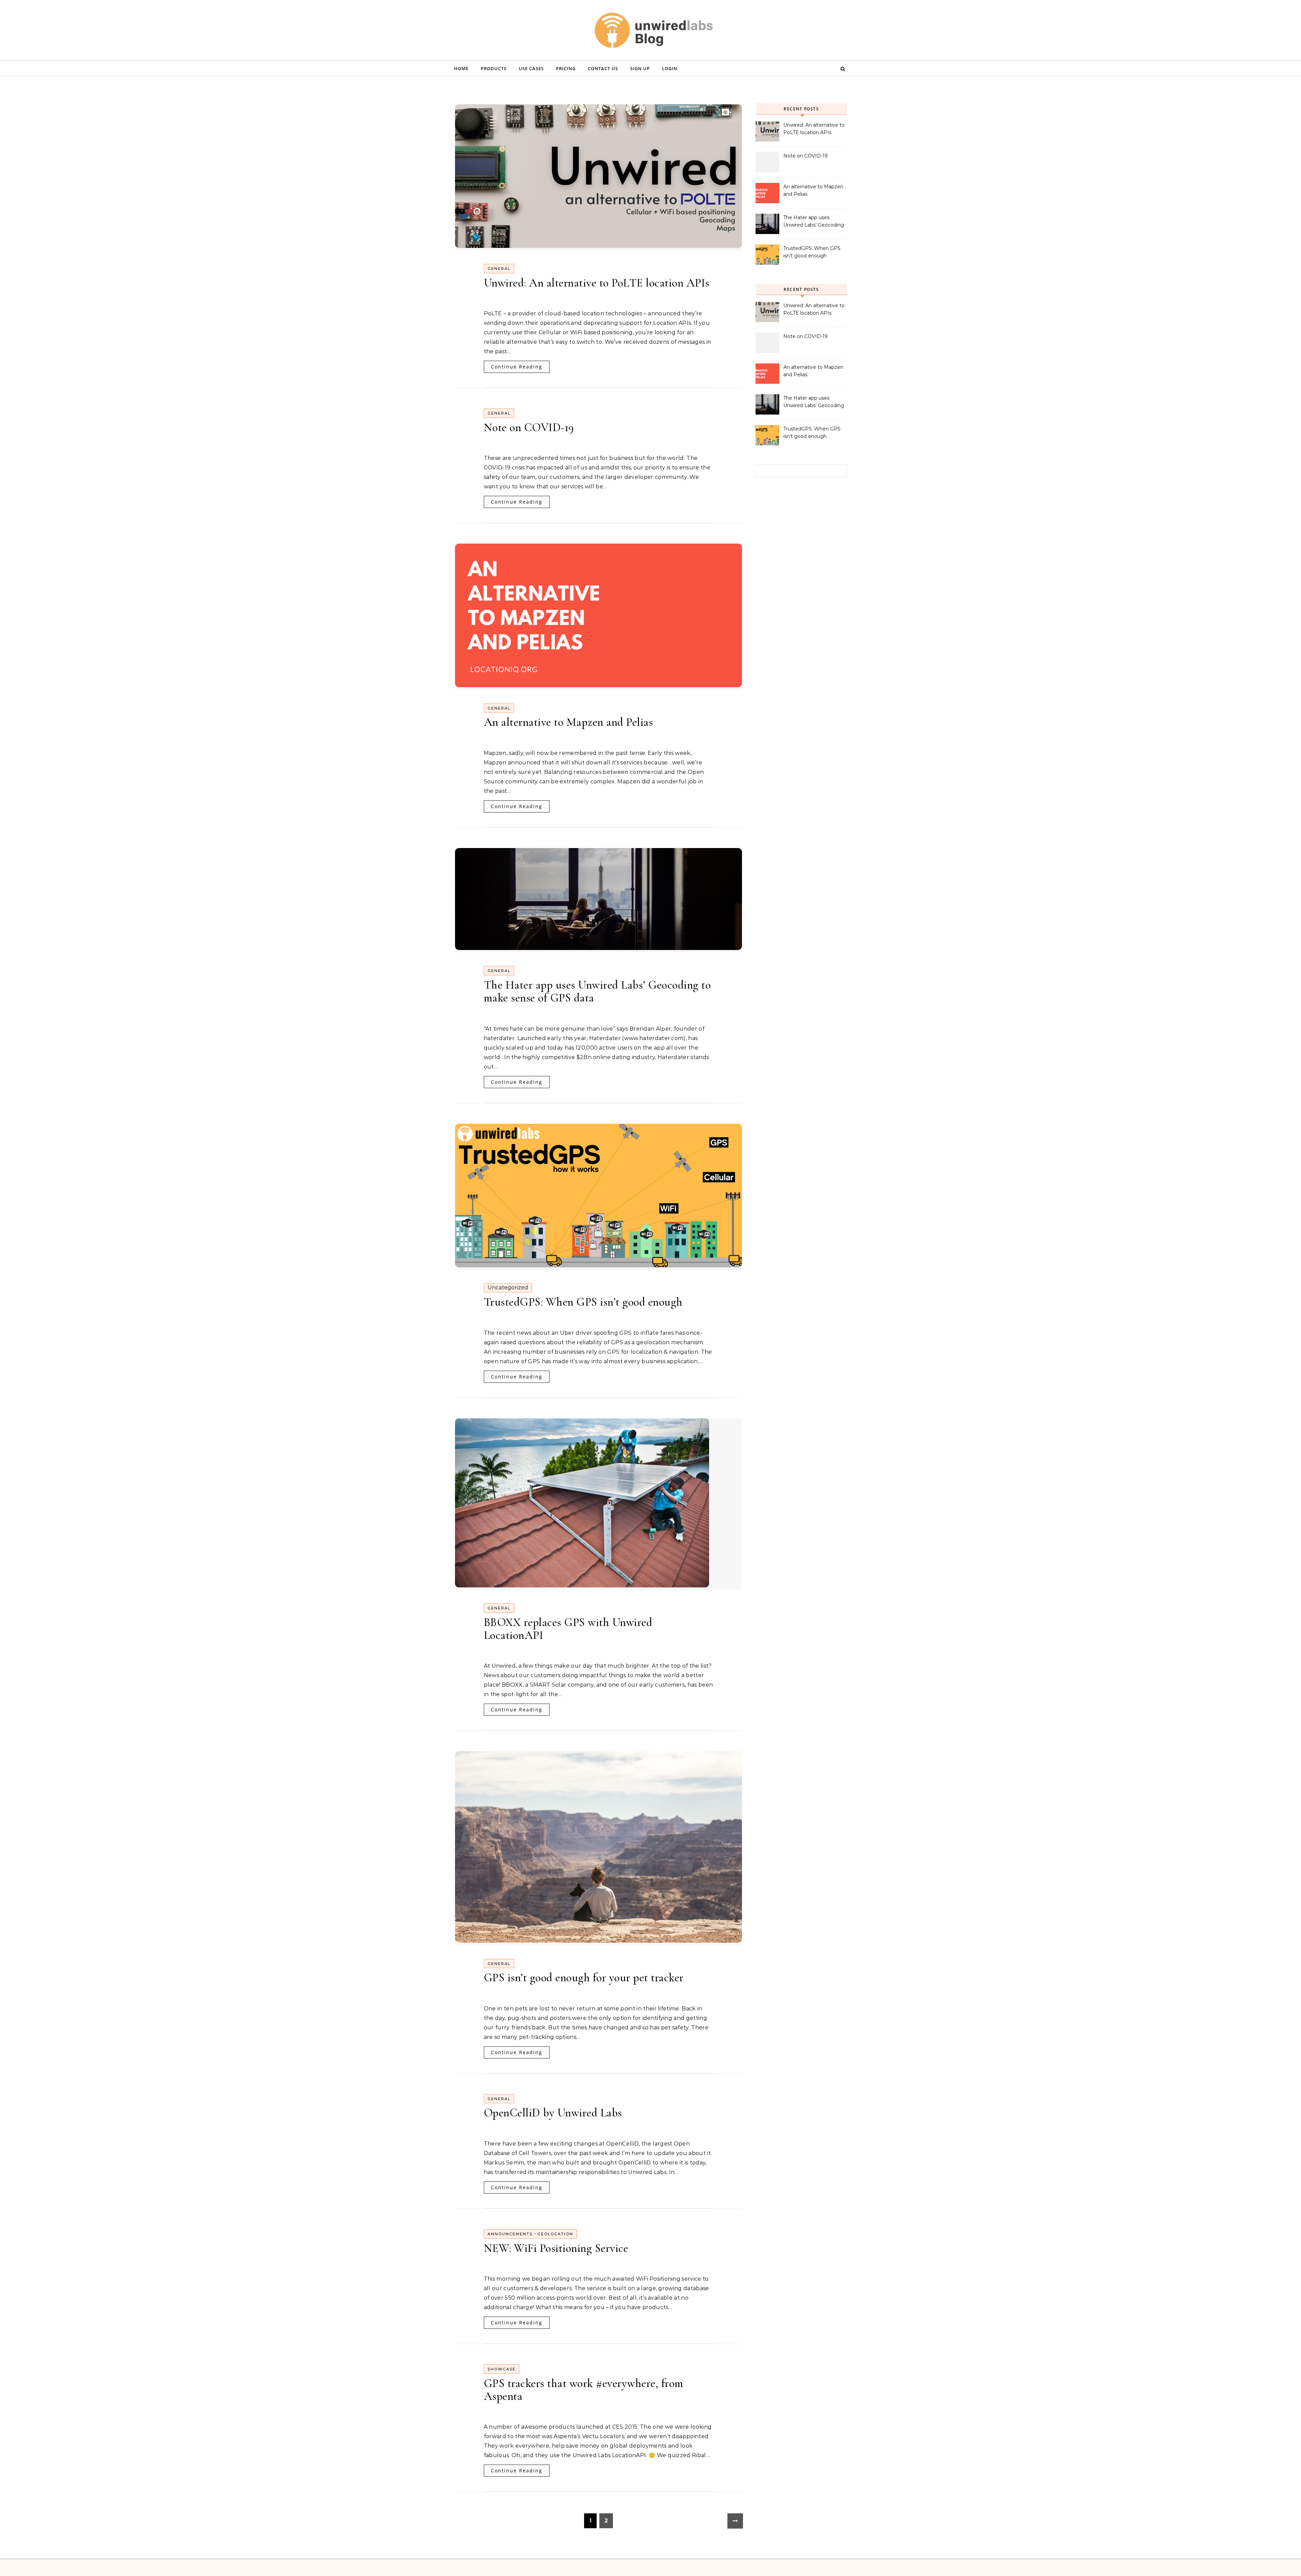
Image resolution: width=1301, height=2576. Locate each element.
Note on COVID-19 (529, 428)
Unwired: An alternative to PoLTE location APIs (597, 283)
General (499, 269)
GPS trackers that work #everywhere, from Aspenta (584, 2390)
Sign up (640, 68)
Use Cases (531, 68)
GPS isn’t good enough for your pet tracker (584, 1978)
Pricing (566, 68)
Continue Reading (517, 367)
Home (461, 68)
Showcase (502, 2369)
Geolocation (555, 2234)
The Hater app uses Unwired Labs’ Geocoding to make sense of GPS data (597, 991)
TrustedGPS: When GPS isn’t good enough (583, 1302)
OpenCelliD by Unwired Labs (553, 2113)
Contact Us (603, 68)
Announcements (510, 2234)
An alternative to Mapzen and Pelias (569, 722)
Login (670, 68)
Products (494, 68)
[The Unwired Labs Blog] (650, 36)
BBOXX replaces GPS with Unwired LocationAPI (568, 1629)
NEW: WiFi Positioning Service (556, 2248)
